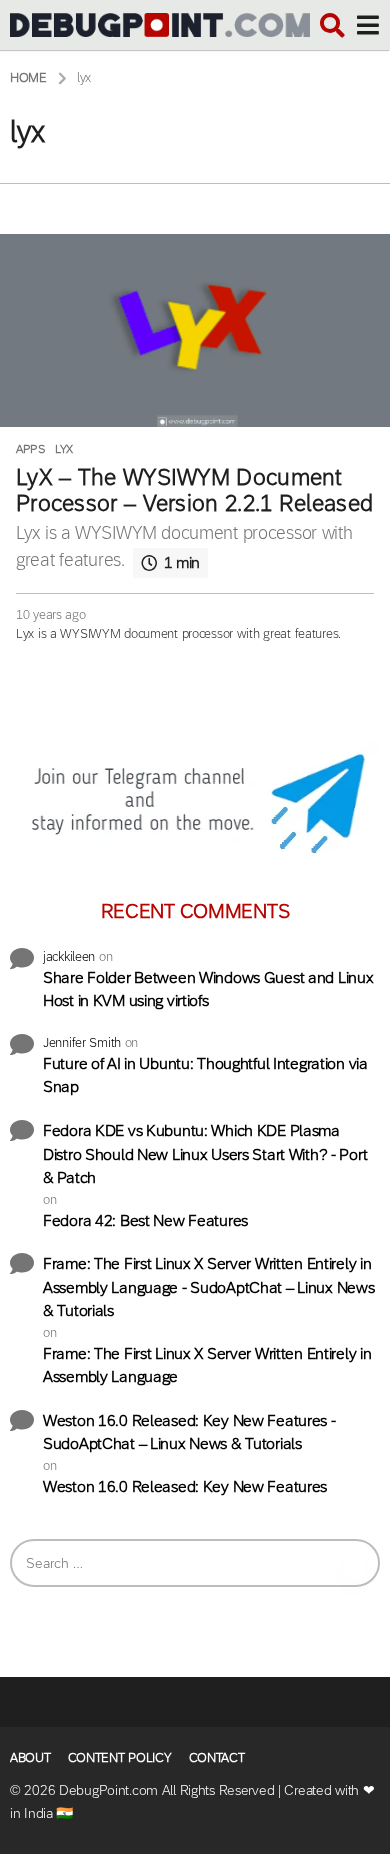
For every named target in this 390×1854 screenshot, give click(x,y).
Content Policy (120, 1757)
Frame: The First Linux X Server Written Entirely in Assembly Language (207, 1365)
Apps (30, 449)
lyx (64, 449)
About (30, 1757)
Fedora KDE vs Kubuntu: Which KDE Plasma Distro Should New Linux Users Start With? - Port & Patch (205, 1154)
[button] (332, 25)
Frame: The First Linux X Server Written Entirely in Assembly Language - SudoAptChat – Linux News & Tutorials (208, 1287)
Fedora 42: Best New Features (145, 1220)
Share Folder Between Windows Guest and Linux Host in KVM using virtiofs (208, 989)
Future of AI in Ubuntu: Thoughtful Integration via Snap (205, 1075)
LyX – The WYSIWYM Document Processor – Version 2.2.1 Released (194, 490)
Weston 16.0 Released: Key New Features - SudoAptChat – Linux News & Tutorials (189, 1432)
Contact (217, 1757)
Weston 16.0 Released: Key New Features (185, 1486)
